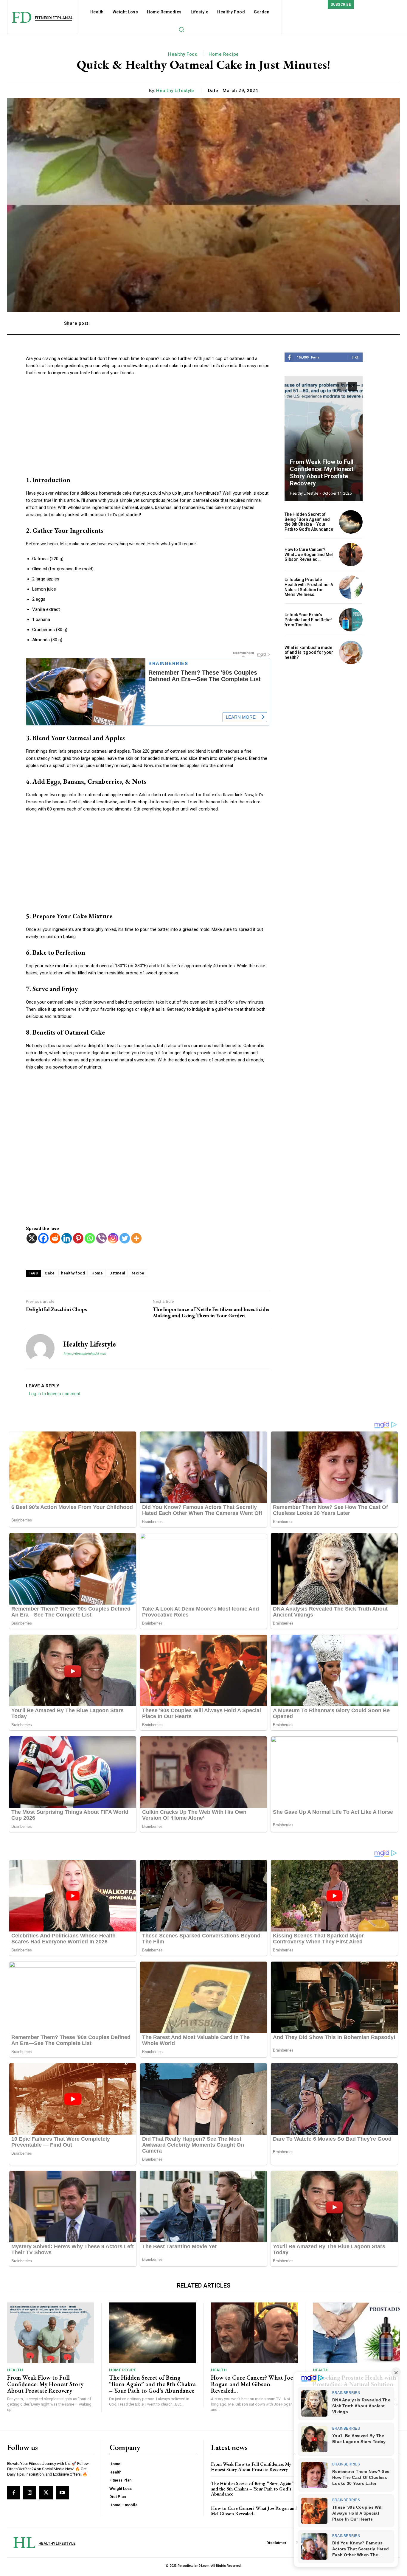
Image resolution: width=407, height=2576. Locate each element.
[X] (32, 1238)
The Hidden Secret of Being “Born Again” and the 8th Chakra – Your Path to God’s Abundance (309, 522)
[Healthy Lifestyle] (40, 1348)
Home (97, 1273)
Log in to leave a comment (55, 1393)
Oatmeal (117, 1273)
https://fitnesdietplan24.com (85, 1354)
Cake (50, 1273)
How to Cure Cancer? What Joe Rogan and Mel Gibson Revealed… (309, 555)
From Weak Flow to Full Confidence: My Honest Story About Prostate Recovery (322, 473)
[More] (337, 323)
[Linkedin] (67, 1238)
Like (355, 357)
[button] (181, 29)
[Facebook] (43, 1238)
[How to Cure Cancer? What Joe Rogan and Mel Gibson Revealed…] (351, 555)
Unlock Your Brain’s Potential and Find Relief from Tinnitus (308, 620)
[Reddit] (55, 1238)
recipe (138, 1273)
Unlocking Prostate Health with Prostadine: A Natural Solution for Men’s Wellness (309, 587)
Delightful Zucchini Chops (56, 1309)
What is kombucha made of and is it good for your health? (309, 653)
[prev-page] (342, 386)
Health (15, 2370)
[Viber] (101, 1238)
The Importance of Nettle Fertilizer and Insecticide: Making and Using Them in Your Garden (211, 1312)
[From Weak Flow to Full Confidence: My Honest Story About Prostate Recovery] (324, 439)
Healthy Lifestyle (175, 91)
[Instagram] (113, 1238)
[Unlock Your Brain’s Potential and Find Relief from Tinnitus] (351, 620)
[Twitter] (125, 1238)
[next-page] (352, 386)
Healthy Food (183, 54)
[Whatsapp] (90, 1238)
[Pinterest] (78, 1238)
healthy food (73, 1273)
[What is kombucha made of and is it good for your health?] (351, 652)
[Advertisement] (148, 426)
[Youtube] (62, 2493)
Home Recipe (224, 54)
